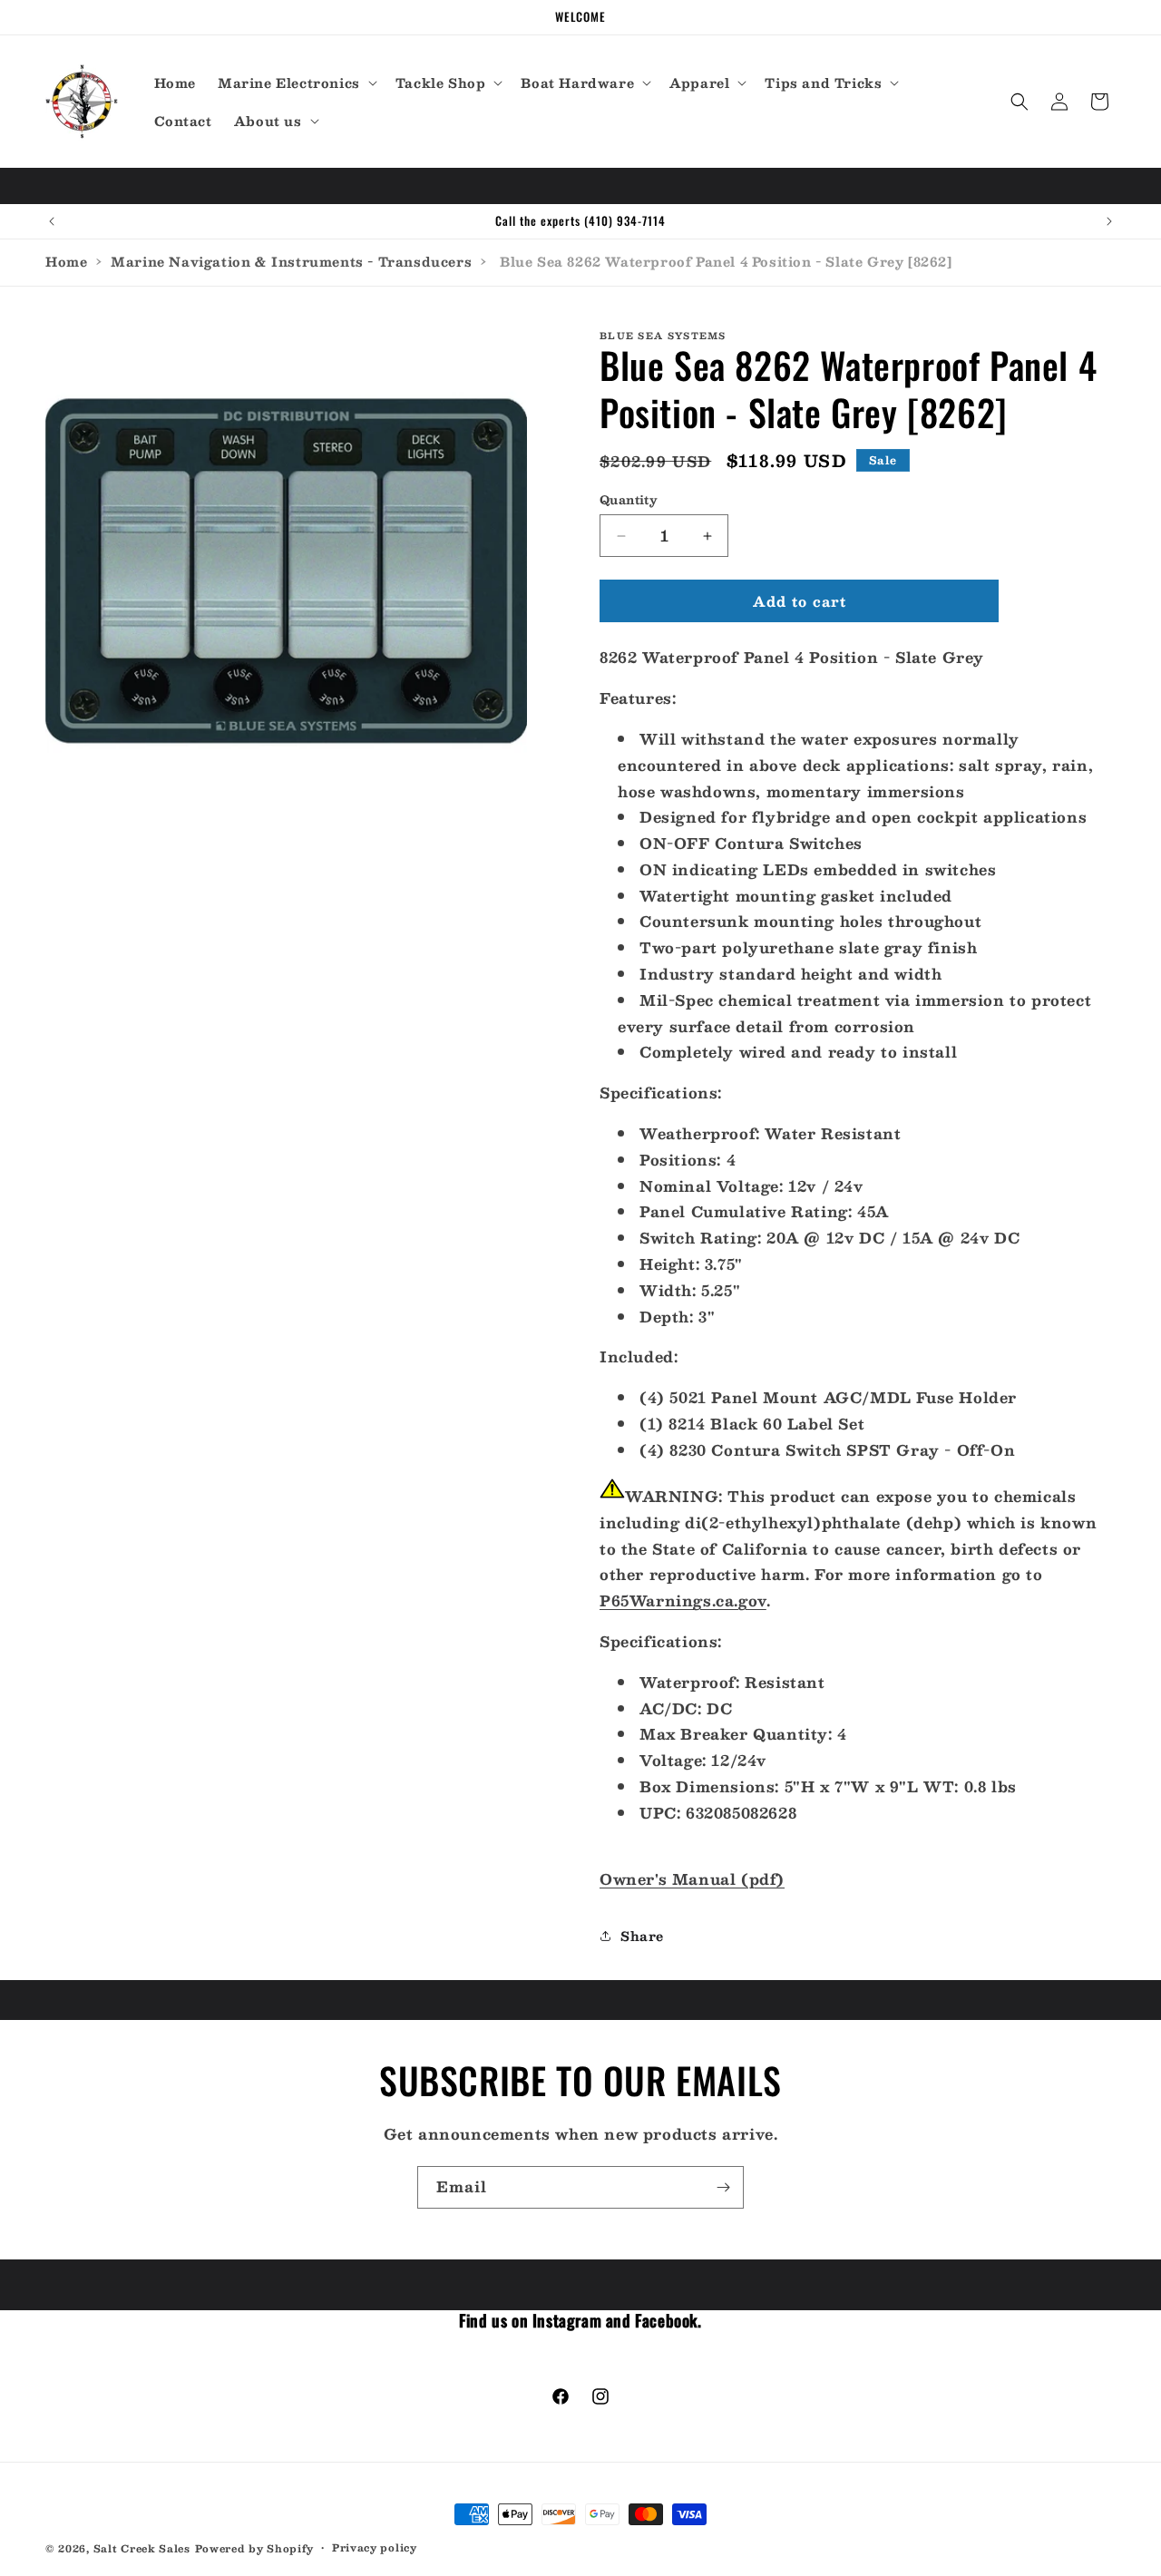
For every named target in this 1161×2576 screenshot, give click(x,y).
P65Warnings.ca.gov (683, 1600)
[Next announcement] (1109, 221)
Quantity (629, 501)
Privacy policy (375, 2548)
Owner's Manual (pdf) (692, 1879)
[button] (296, 83)
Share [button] (642, 1936)
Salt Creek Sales (142, 2548)
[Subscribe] (723, 2187)
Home (66, 261)
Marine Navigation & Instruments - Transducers (291, 261)
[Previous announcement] (52, 221)
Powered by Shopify (255, 2548)
